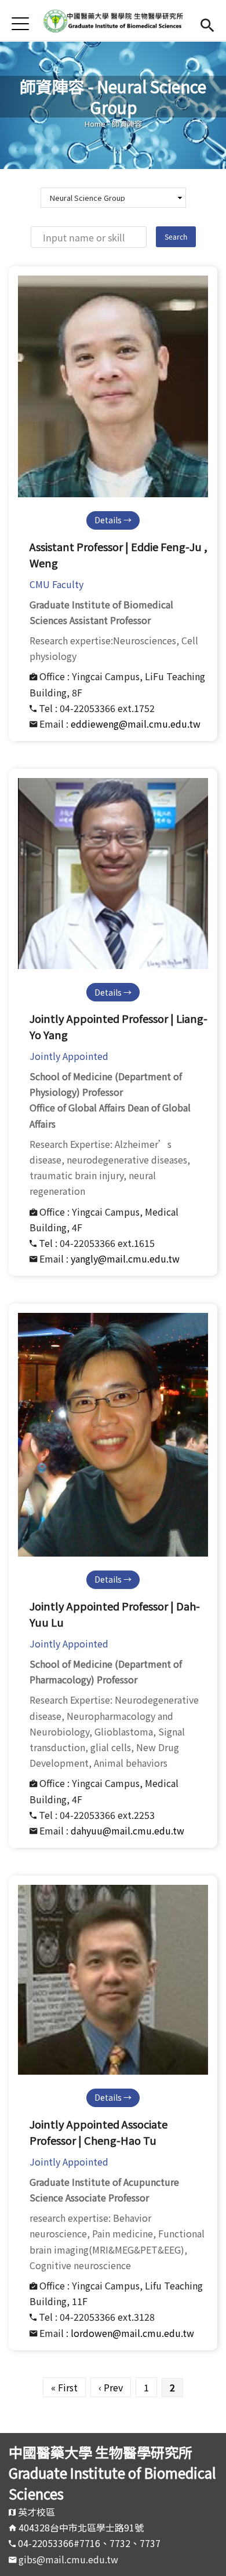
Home (95, 124)
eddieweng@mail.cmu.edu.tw (136, 724)
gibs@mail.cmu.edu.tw (68, 2559)
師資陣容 (127, 124)
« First (64, 2387)
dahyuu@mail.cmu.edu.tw (127, 1830)
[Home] (113, 20)
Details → (113, 520)
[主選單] (20, 23)
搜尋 (207, 23)
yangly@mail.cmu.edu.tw (125, 1258)
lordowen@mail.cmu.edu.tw (132, 2333)
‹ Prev (111, 2387)
